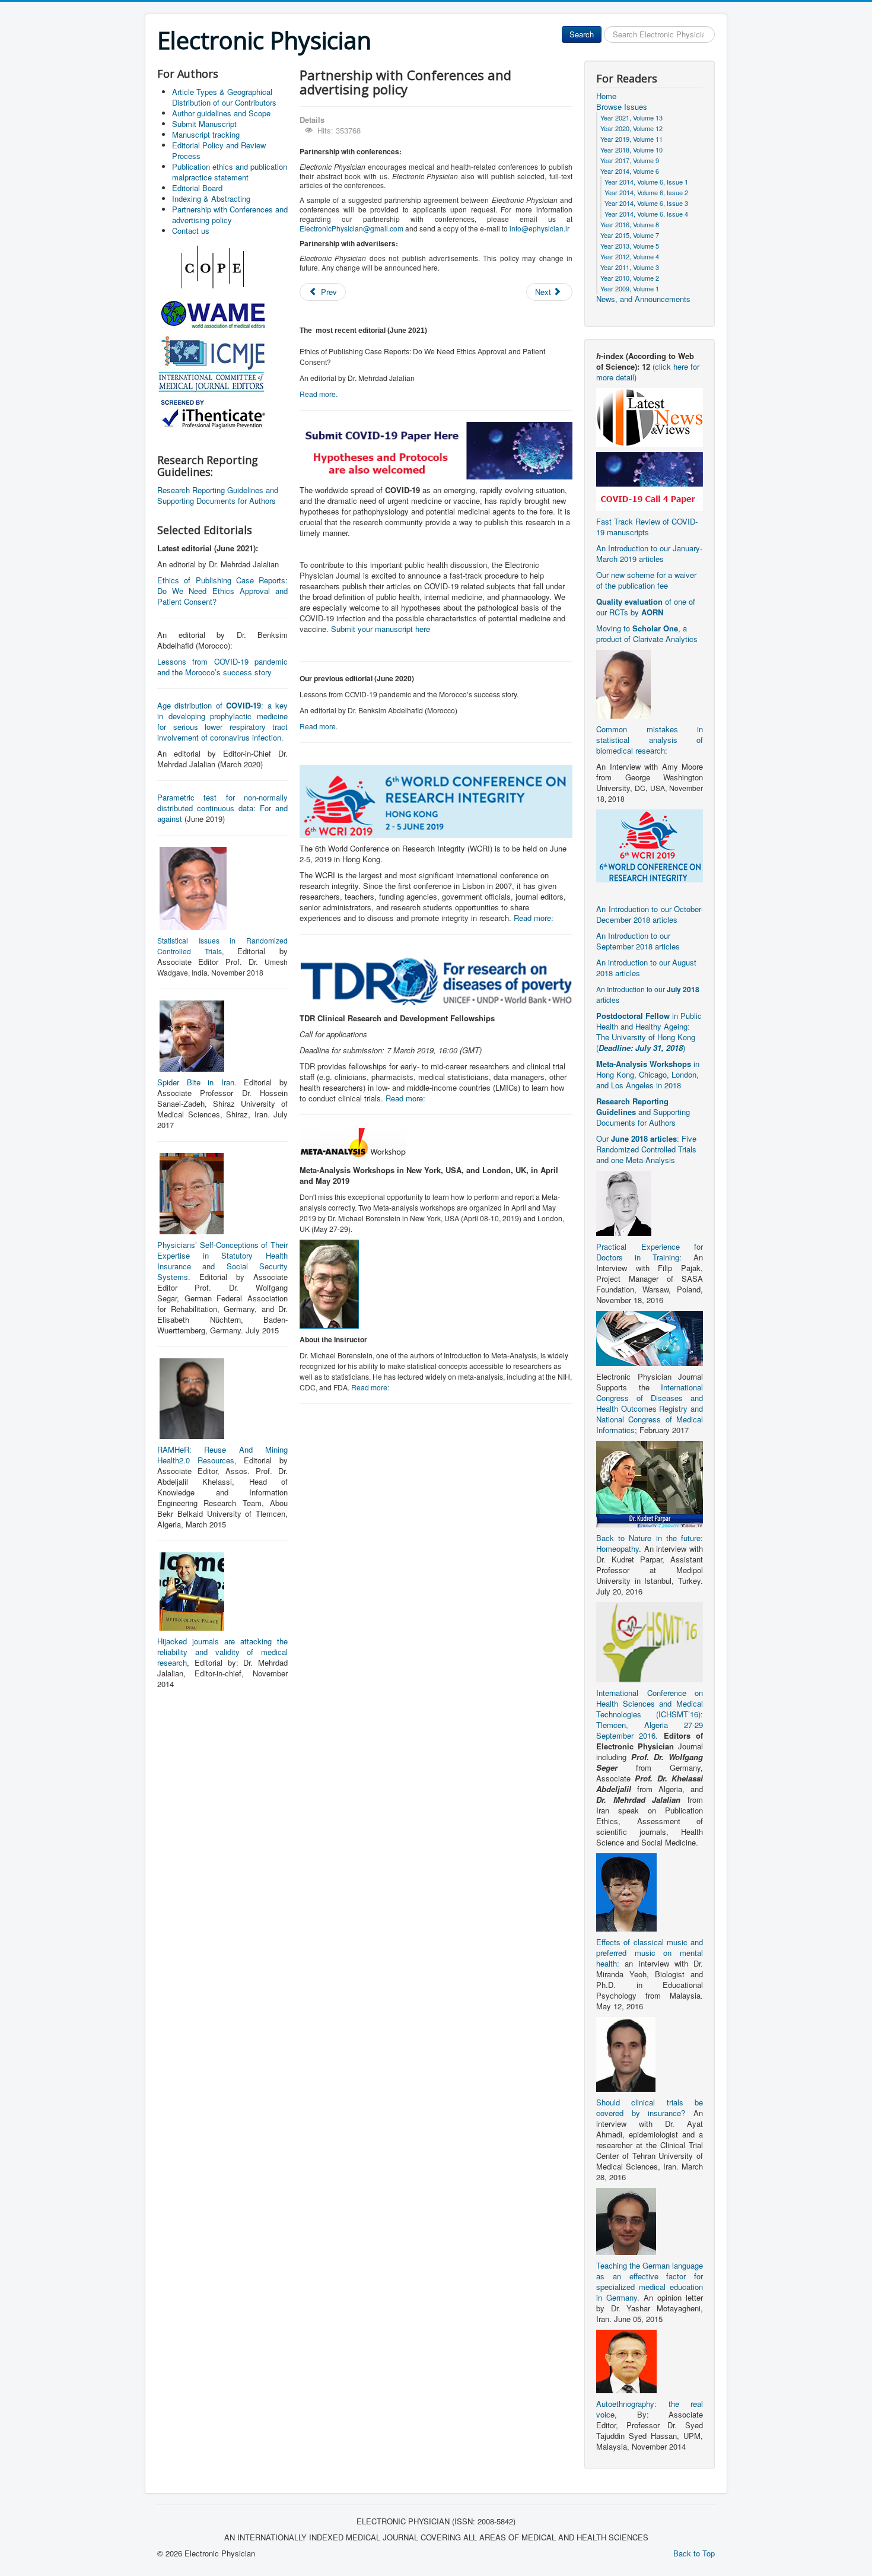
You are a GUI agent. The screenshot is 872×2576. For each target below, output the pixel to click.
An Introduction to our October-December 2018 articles (650, 914)
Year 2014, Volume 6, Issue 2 (646, 192)
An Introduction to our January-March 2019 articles (649, 553)
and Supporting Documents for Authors (643, 1112)
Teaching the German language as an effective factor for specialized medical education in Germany (650, 2281)
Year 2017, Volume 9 (630, 160)
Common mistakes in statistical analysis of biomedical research (650, 740)
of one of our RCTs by (646, 607)
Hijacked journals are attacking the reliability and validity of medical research (222, 1652)
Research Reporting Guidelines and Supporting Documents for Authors (218, 495)
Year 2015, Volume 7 (630, 235)
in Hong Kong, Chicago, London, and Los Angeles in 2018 (648, 1074)
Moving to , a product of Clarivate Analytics (647, 633)
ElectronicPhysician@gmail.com (351, 228)
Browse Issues (622, 107)
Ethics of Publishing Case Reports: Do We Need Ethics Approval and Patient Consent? (222, 591)
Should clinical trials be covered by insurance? (650, 2108)
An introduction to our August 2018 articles (646, 968)
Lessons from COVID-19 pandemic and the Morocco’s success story (222, 667)
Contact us (191, 231)
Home (606, 96)
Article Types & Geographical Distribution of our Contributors (224, 97)
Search (582, 34)
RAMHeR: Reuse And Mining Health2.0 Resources (222, 1455)
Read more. (319, 394)
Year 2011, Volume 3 (630, 267)
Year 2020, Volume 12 (631, 128)
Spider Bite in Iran (196, 1082)
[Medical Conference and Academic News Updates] (650, 416)
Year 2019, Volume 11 (631, 139)
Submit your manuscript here (381, 629)
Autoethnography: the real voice (650, 2409)
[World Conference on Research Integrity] (650, 845)
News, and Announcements (643, 299)
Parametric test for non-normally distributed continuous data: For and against (222, 808)
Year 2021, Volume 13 (631, 117)
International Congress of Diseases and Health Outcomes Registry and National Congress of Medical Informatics (650, 1408)
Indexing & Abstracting (211, 198)
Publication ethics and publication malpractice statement (230, 172)
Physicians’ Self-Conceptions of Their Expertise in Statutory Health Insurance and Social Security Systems (222, 1261)
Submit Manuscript (204, 124)
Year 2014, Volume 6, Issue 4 (646, 214)
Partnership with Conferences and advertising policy (230, 215)
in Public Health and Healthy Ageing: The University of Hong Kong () (649, 1032)
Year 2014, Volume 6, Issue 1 (646, 182)
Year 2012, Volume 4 (630, 256)
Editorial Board (197, 188)
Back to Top (694, 2553)
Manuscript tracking (206, 134)
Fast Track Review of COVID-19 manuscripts (647, 527)
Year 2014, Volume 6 (630, 171)
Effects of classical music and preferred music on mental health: (650, 1953)
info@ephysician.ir (540, 228)
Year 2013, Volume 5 (630, 246)
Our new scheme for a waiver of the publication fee (646, 580)
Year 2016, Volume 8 (630, 224)
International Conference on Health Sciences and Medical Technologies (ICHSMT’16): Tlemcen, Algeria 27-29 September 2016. (650, 1714)
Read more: (534, 918)
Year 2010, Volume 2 (630, 278)
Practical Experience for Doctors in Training (650, 1252)
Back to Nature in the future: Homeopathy (650, 1543)
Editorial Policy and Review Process (219, 150)
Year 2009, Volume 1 (630, 288)
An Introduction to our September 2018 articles (638, 941)
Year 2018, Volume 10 (631, 150)
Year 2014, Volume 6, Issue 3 (646, 203)
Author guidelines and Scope (221, 113)
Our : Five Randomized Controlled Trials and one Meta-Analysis (646, 1149)
